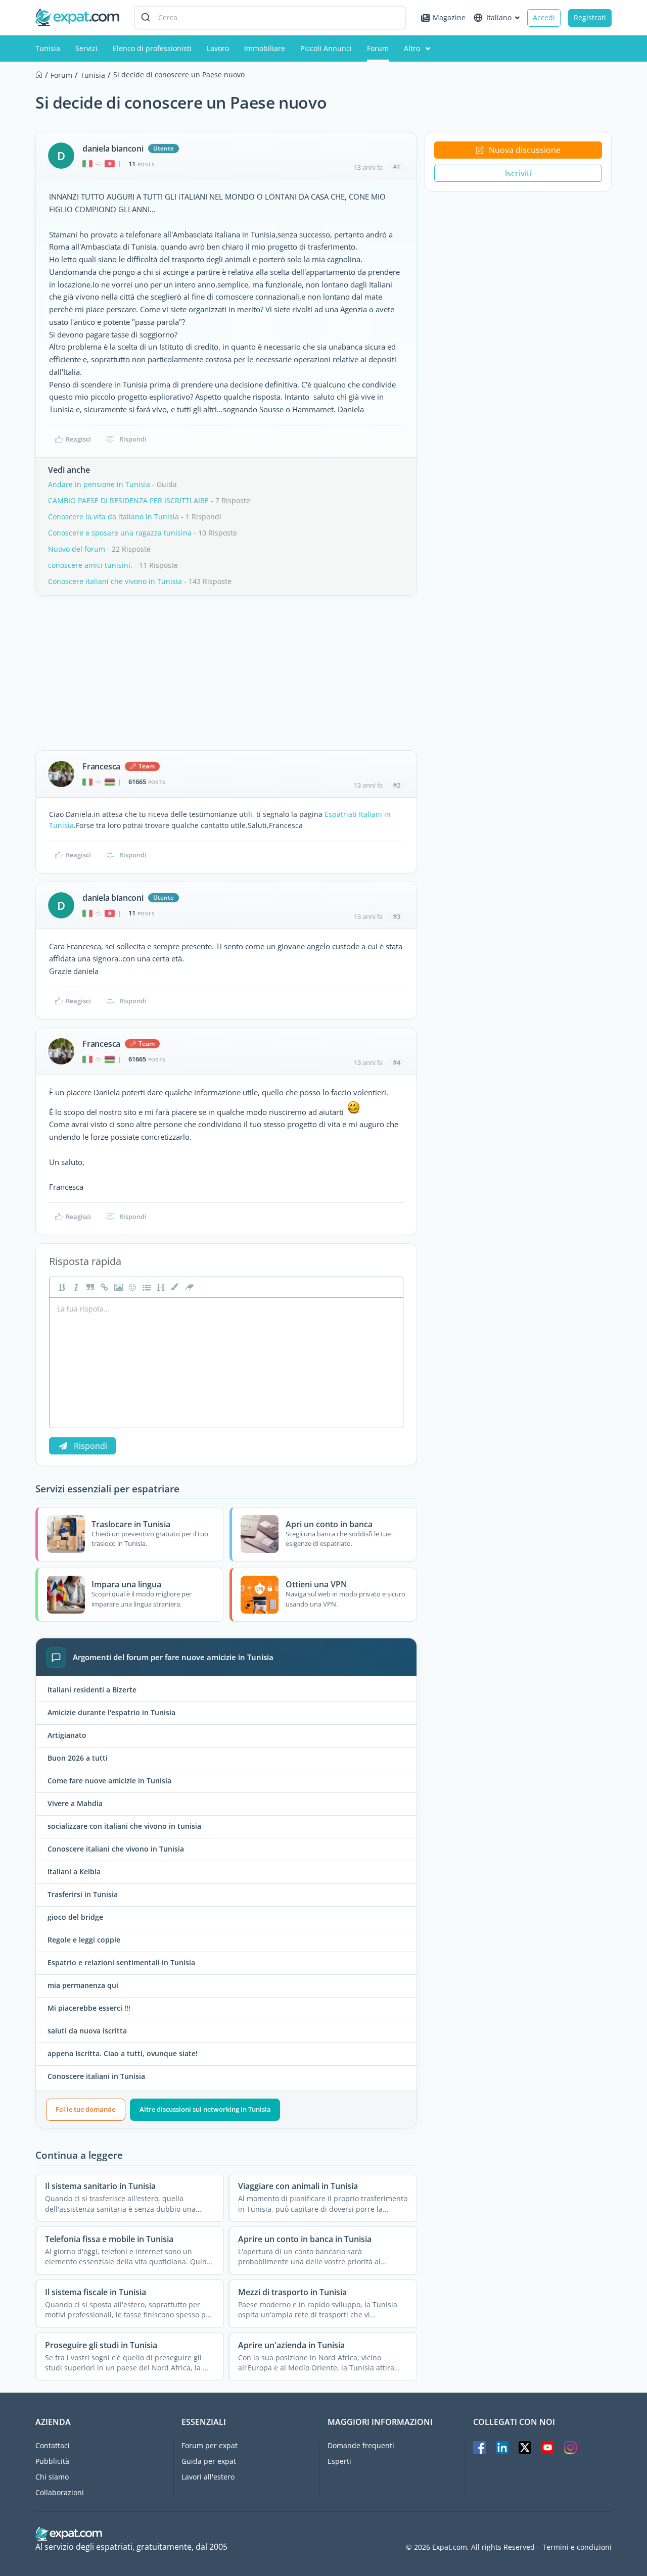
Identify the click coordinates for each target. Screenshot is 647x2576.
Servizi (86, 48)
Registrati (590, 17)
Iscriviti (518, 173)
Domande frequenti (361, 2445)
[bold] (61, 1287)
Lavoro (218, 48)
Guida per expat (209, 2461)
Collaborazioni (60, 2492)
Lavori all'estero (208, 2477)
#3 (397, 916)
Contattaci (53, 2445)
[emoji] (131, 1287)
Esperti (339, 2461)
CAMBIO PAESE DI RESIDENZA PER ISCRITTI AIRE (128, 500)
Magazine (449, 17)
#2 (397, 785)
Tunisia (48, 48)
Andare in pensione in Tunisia (99, 484)
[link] (103, 1287)
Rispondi (133, 439)
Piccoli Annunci (326, 48)
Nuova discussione (525, 150)
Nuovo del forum (77, 549)
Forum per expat (210, 2445)
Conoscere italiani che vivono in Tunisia (115, 581)
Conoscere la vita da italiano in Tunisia (113, 517)
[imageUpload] (117, 1287)
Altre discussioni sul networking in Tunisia (205, 2109)
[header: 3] (160, 1287)
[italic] (75, 1287)
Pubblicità (52, 2461)
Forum (378, 48)
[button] (174, 1287)
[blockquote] (89, 1287)
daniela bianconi (113, 149)
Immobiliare (265, 48)
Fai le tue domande (85, 2109)
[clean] (188, 1287)
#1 (397, 167)
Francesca (101, 766)
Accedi (544, 17)
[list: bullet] (146, 1287)
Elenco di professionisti (152, 48)
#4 (397, 1062)
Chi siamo (52, 2477)
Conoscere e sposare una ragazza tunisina (120, 533)
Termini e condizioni (577, 2547)
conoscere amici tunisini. (90, 565)
